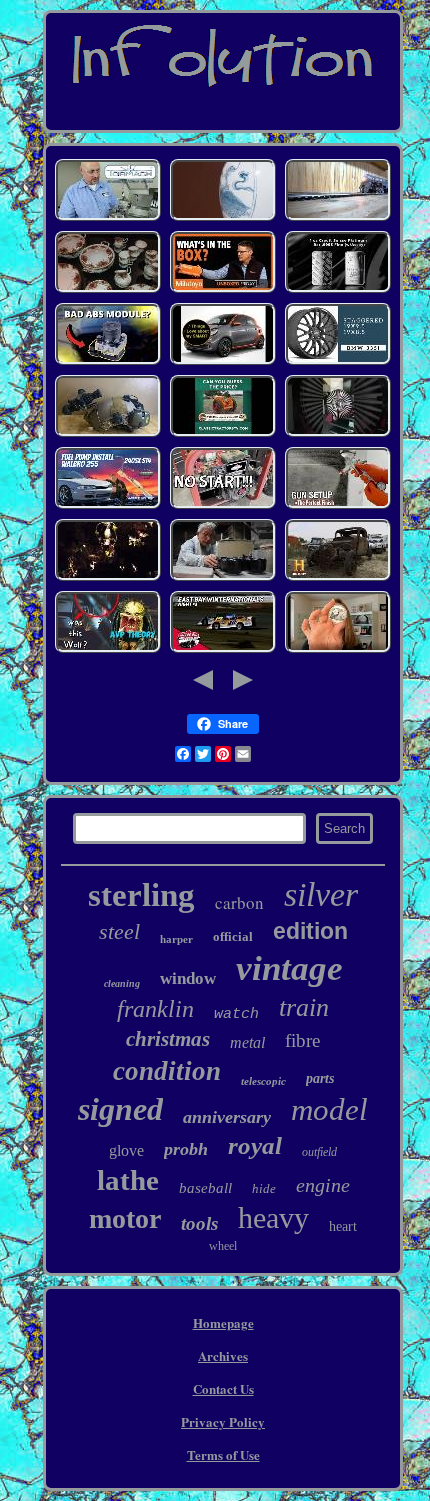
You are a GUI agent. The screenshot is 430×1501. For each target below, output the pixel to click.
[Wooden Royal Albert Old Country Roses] (108, 290)
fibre (302, 1040)
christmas (168, 1039)
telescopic (263, 1081)
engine (323, 1185)
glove (126, 1150)
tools (199, 1223)
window (188, 978)
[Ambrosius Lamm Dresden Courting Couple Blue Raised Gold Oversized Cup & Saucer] (223, 218)
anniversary (227, 1117)
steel (119, 931)
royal (255, 1145)
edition (310, 931)
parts (320, 1078)
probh (186, 1149)
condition (167, 1071)
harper (176, 939)
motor (125, 1218)
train (304, 1007)
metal (247, 1042)
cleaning (122, 983)
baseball (205, 1188)
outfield (319, 1152)
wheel (223, 1246)
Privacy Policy (223, 1421)
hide (264, 1188)
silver (321, 894)
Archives (223, 1355)
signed (120, 1109)
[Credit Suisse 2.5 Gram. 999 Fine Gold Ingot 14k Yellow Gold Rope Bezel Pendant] (338, 290)
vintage (289, 968)
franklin (155, 1009)
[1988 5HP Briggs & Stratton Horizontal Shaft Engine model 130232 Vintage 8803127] (223, 506)
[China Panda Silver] (338, 650)
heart (343, 1226)
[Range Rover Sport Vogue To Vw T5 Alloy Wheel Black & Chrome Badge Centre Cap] (338, 434)
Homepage (223, 1322)
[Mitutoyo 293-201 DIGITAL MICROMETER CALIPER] (223, 290)
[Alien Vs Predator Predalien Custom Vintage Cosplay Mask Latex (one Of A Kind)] (108, 650)
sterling (141, 895)
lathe (128, 1180)
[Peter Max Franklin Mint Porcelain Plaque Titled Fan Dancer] (338, 578)
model (329, 1109)
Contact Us (223, 1388)
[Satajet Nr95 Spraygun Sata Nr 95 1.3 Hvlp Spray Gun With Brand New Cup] (338, 506)
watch (236, 1014)
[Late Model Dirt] (223, 650)
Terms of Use (223, 1454)
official (233, 936)
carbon (239, 902)
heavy (273, 1217)
